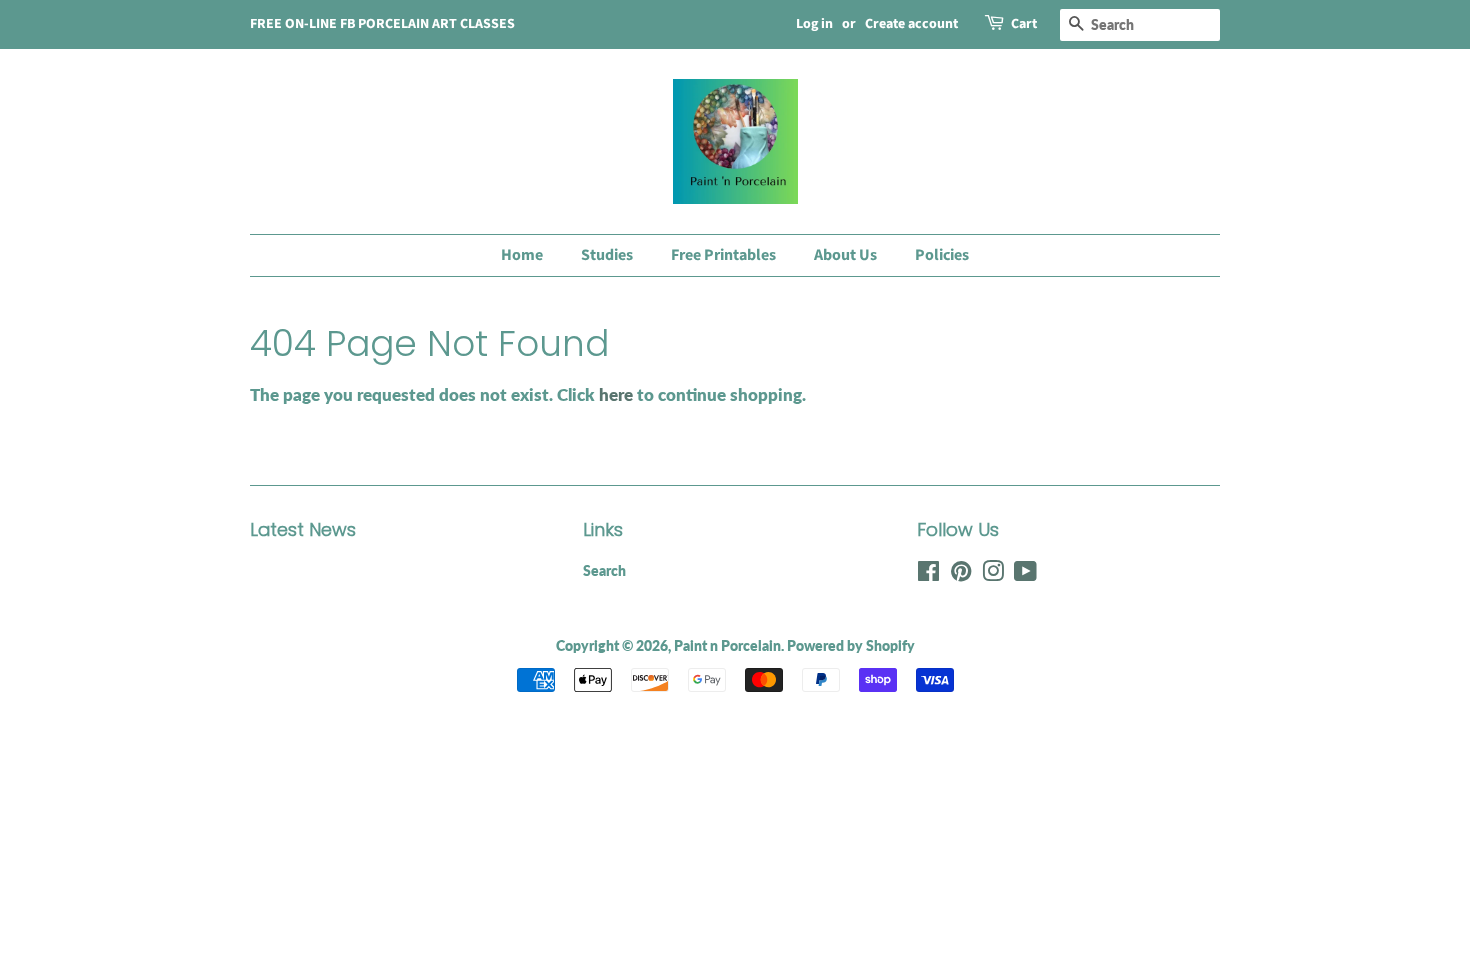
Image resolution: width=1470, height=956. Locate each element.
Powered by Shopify (851, 645)
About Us (845, 255)
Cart (1024, 24)
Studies (607, 255)
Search (604, 570)
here (616, 394)
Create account (911, 24)
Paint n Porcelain (727, 645)
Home (522, 255)
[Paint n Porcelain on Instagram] (993, 574)
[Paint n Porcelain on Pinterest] (961, 574)
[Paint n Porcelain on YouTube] (1025, 574)
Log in (814, 24)
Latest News (303, 529)
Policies (942, 255)
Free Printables (723, 255)
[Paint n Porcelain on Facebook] (928, 574)
